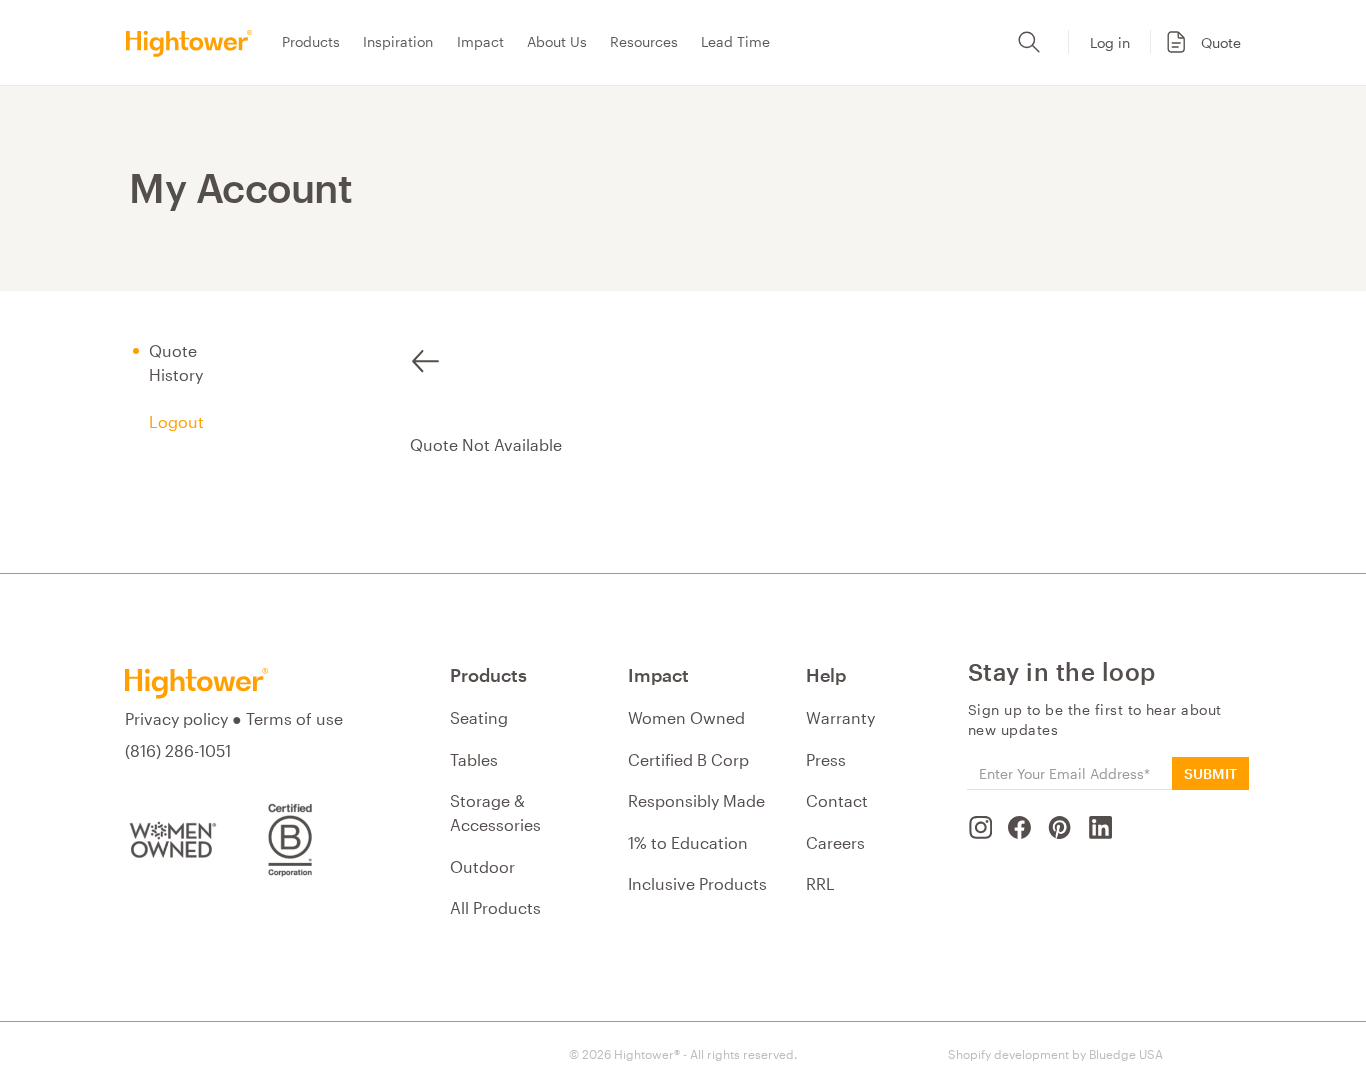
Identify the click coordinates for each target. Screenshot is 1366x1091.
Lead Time (735, 41)
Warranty (840, 717)
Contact (837, 800)
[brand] (195, 42)
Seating (479, 717)
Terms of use (294, 718)
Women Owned (686, 717)
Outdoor (482, 866)
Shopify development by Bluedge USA (1055, 1054)
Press (826, 759)
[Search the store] (1029, 42)
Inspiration (398, 41)
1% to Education (688, 842)
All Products (495, 907)
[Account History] (425, 353)
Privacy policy (176, 718)
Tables (474, 759)
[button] (1200, 42)
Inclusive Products (697, 883)
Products (311, 41)
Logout (176, 421)
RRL (820, 883)
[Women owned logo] (170, 840)
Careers (835, 842)
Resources (644, 41)
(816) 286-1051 (178, 750)
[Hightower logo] (196, 683)
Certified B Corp (688, 759)
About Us (557, 41)
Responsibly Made (696, 800)
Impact (480, 41)
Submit (1210, 773)
